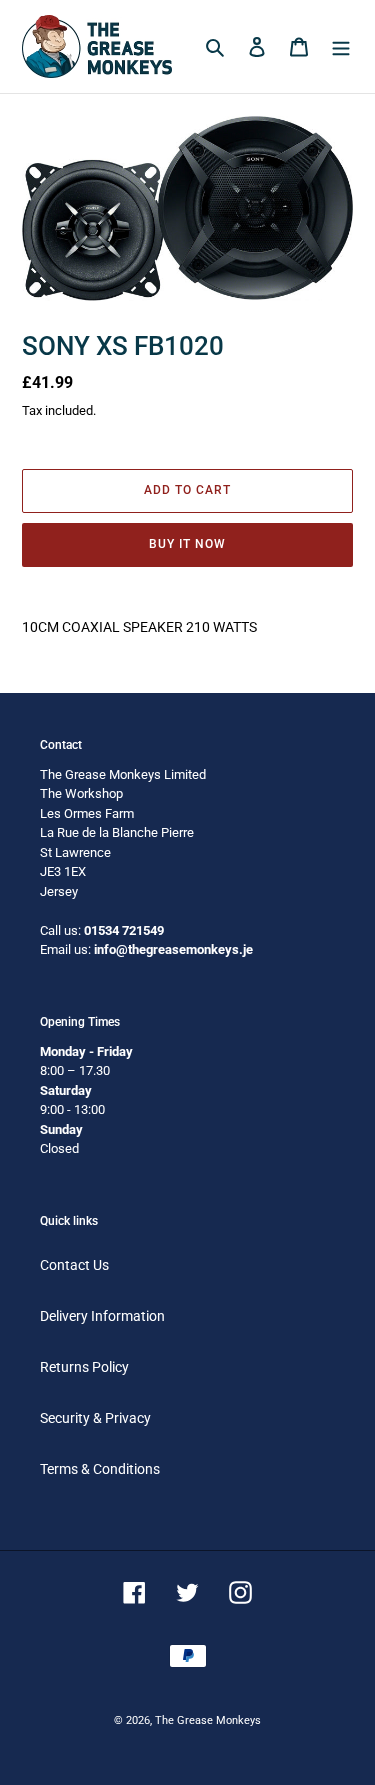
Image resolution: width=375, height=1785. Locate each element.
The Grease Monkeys (208, 1720)
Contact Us (74, 1265)
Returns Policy (84, 1367)
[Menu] (341, 46)
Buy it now (187, 544)
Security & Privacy (95, 1418)
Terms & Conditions (100, 1469)
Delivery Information (102, 1316)
